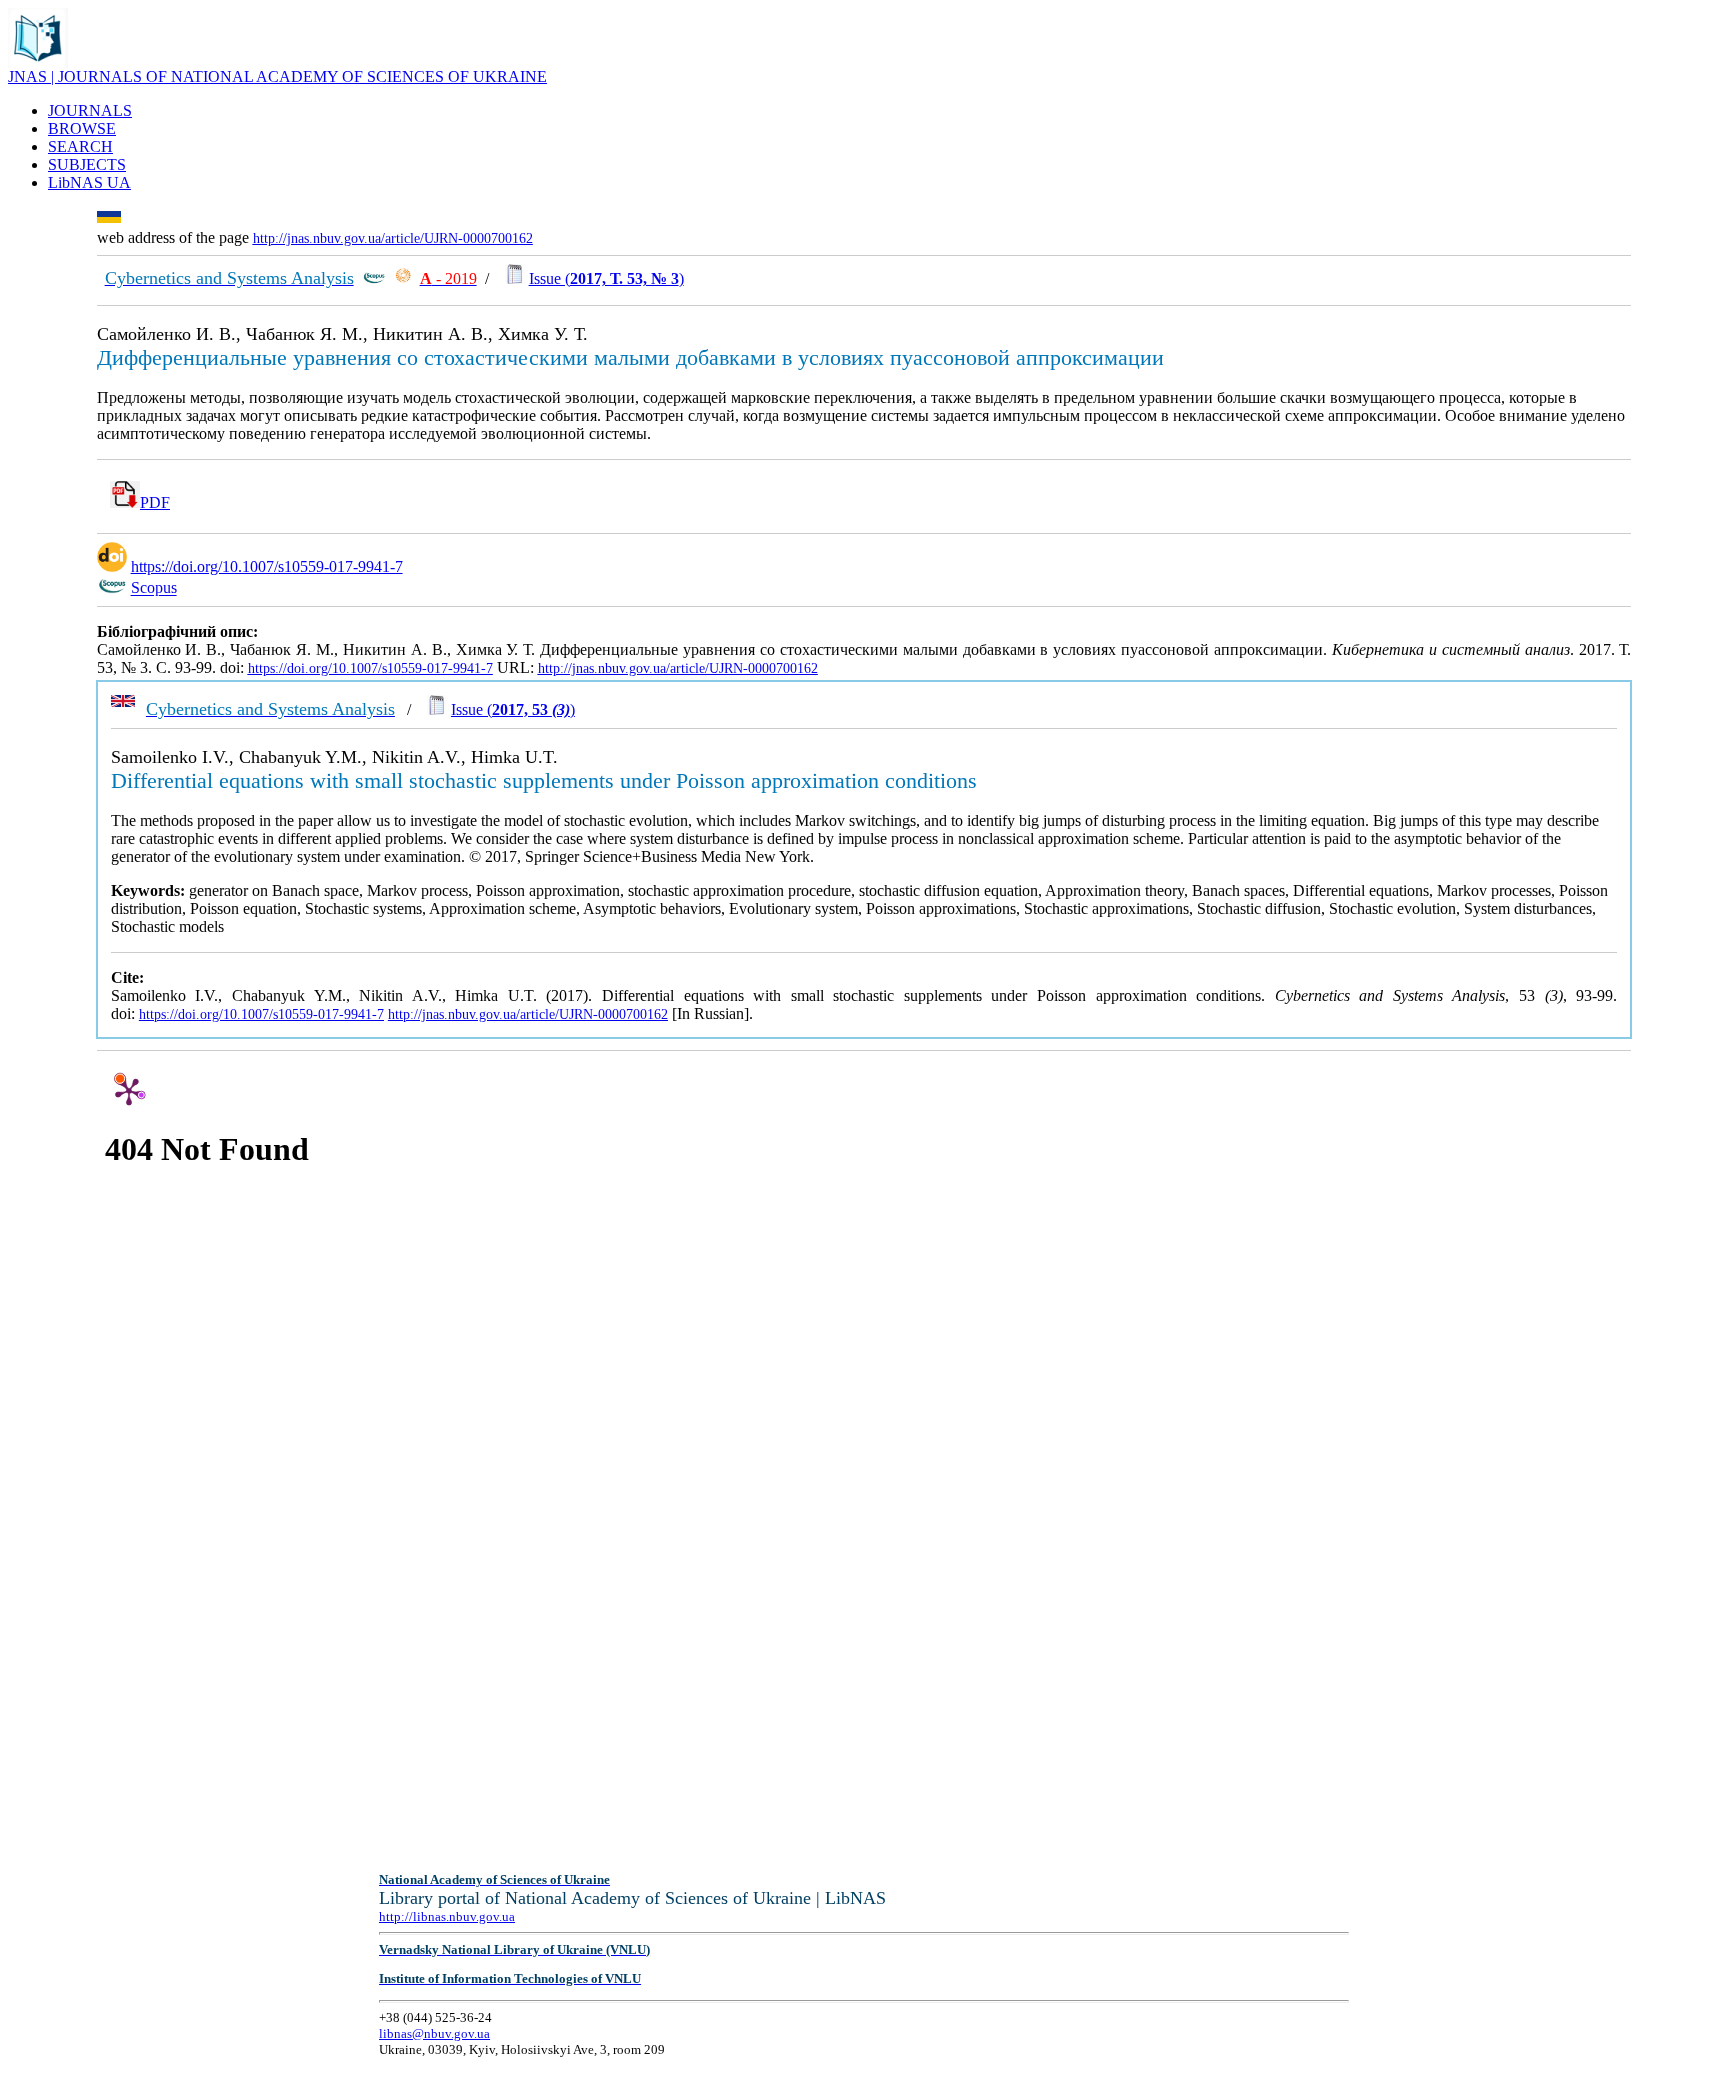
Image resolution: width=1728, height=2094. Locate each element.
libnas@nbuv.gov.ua (434, 2033)
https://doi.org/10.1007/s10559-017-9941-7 (267, 566)
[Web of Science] (403, 278)
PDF (155, 502)
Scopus (154, 588)
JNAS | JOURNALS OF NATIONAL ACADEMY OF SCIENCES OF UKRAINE (277, 76)
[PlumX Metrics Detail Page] (129, 1091)
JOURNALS (90, 110)
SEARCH (80, 146)
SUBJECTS (87, 164)
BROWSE (82, 128)
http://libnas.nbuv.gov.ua (447, 1916)
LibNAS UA (89, 182)
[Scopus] (374, 278)
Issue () (606, 278)
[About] (38, 62)
